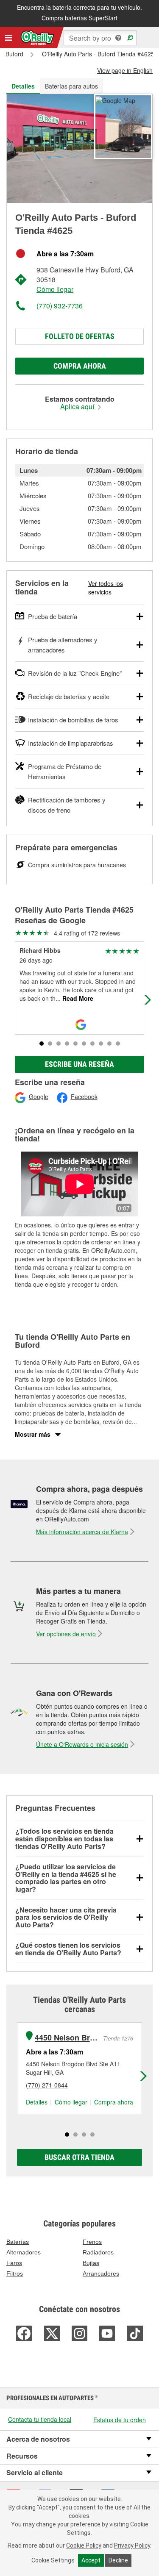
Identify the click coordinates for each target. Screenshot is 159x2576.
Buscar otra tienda (79, 2157)
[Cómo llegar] (115, 100)
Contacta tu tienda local (40, 2419)
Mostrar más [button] (33, 1434)
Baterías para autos (71, 86)
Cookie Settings (53, 2560)
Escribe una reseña (79, 1064)
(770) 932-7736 (60, 306)
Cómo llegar (55, 289)
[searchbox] (100, 38)
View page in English (125, 70)
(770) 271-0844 (47, 2085)
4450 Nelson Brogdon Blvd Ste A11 (68, 2038)
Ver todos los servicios (106, 588)
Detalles (37, 2102)
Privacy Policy (132, 2545)
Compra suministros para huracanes (77, 865)
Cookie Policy (84, 2545)
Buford (14, 54)
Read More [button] (77, 998)
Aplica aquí (78, 407)
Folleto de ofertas (80, 336)
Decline (118, 2560)
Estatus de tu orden (120, 2420)
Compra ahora (80, 366)
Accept (91, 2560)
